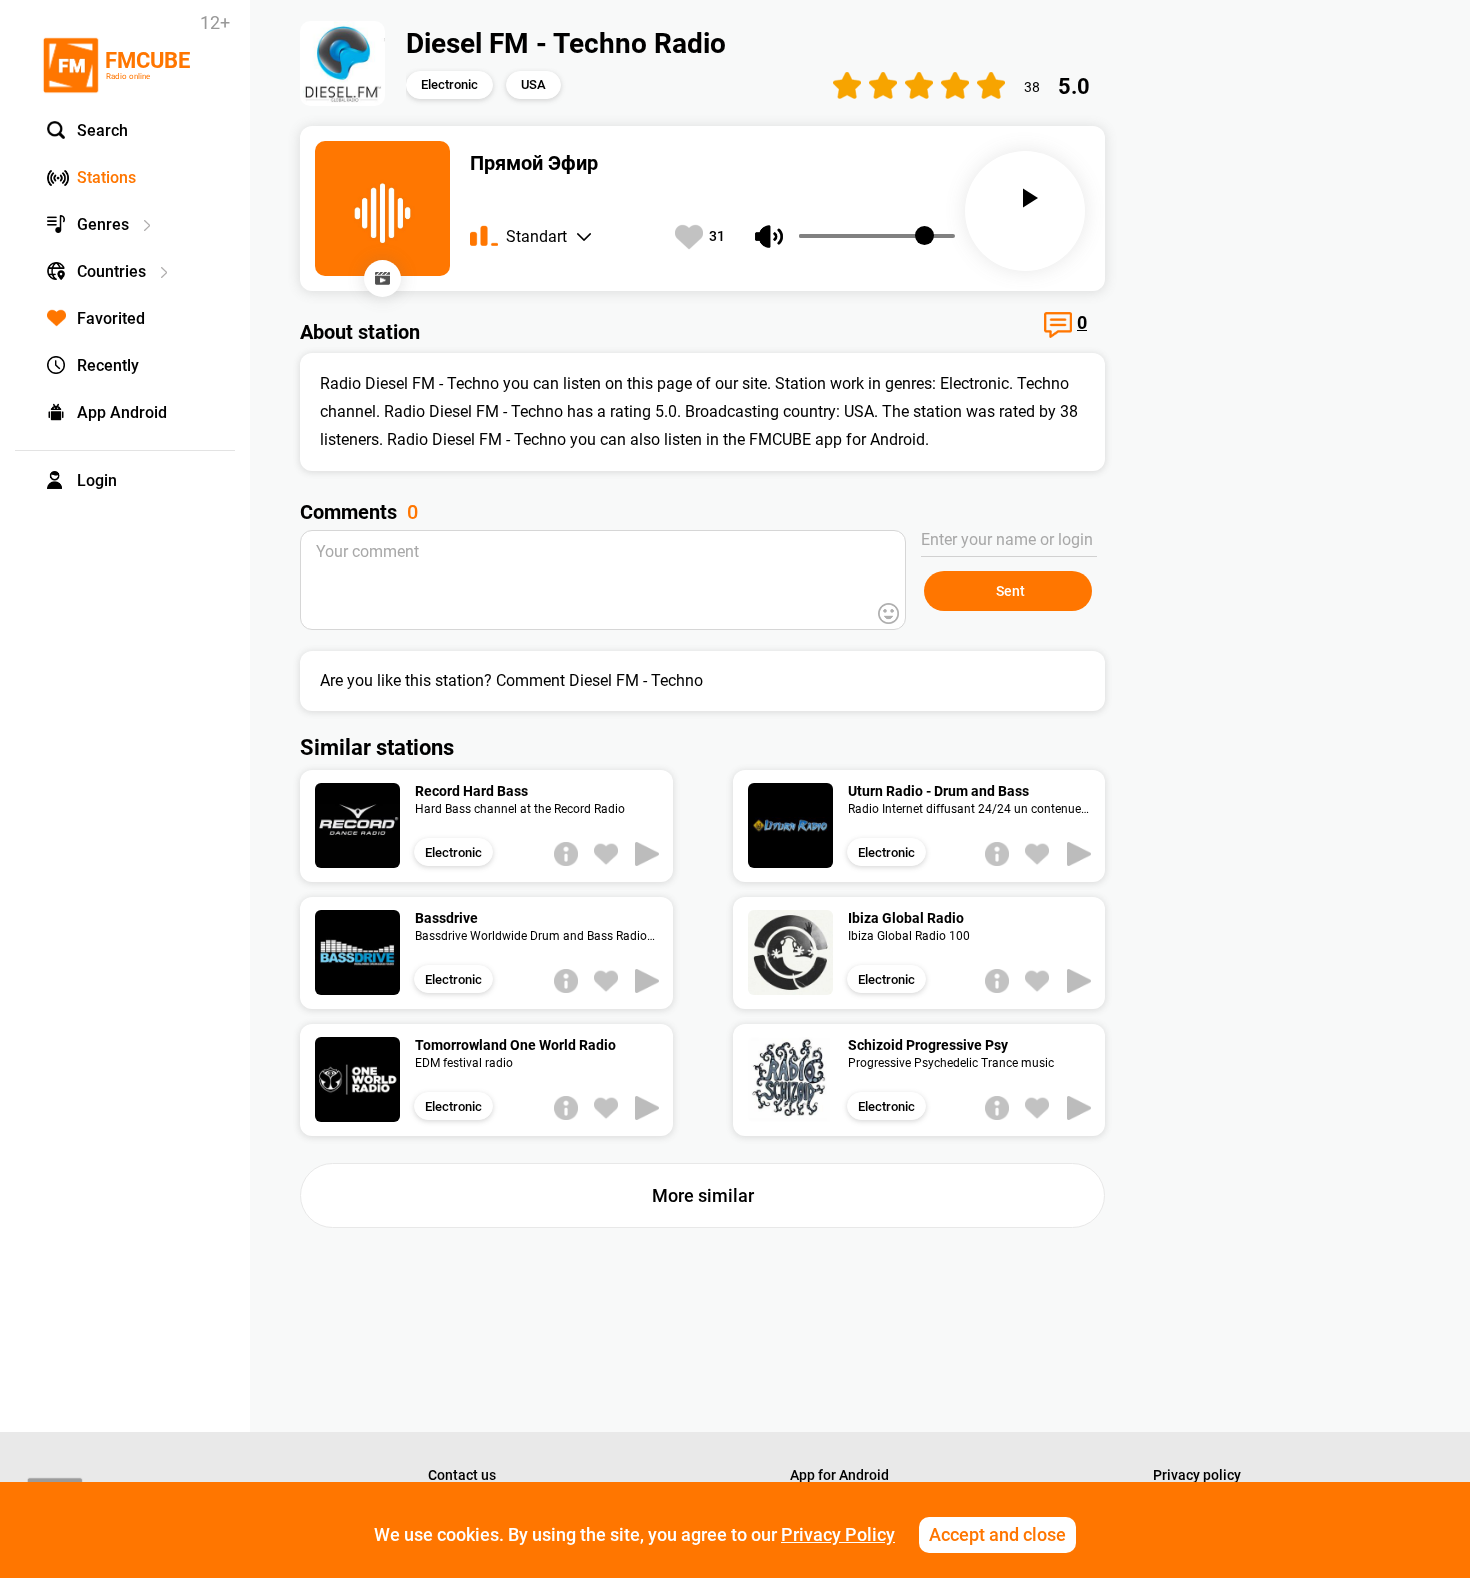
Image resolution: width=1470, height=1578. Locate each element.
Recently (108, 365)
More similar (703, 1195)
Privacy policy (1197, 1475)
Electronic (449, 84)
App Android (122, 412)
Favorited (111, 318)
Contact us (462, 1475)
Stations (106, 177)
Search (102, 130)
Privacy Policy (838, 1534)
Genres (103, 224)
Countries (111, 271)
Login (97, 480)
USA (533, 84)
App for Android (839, 1475)
